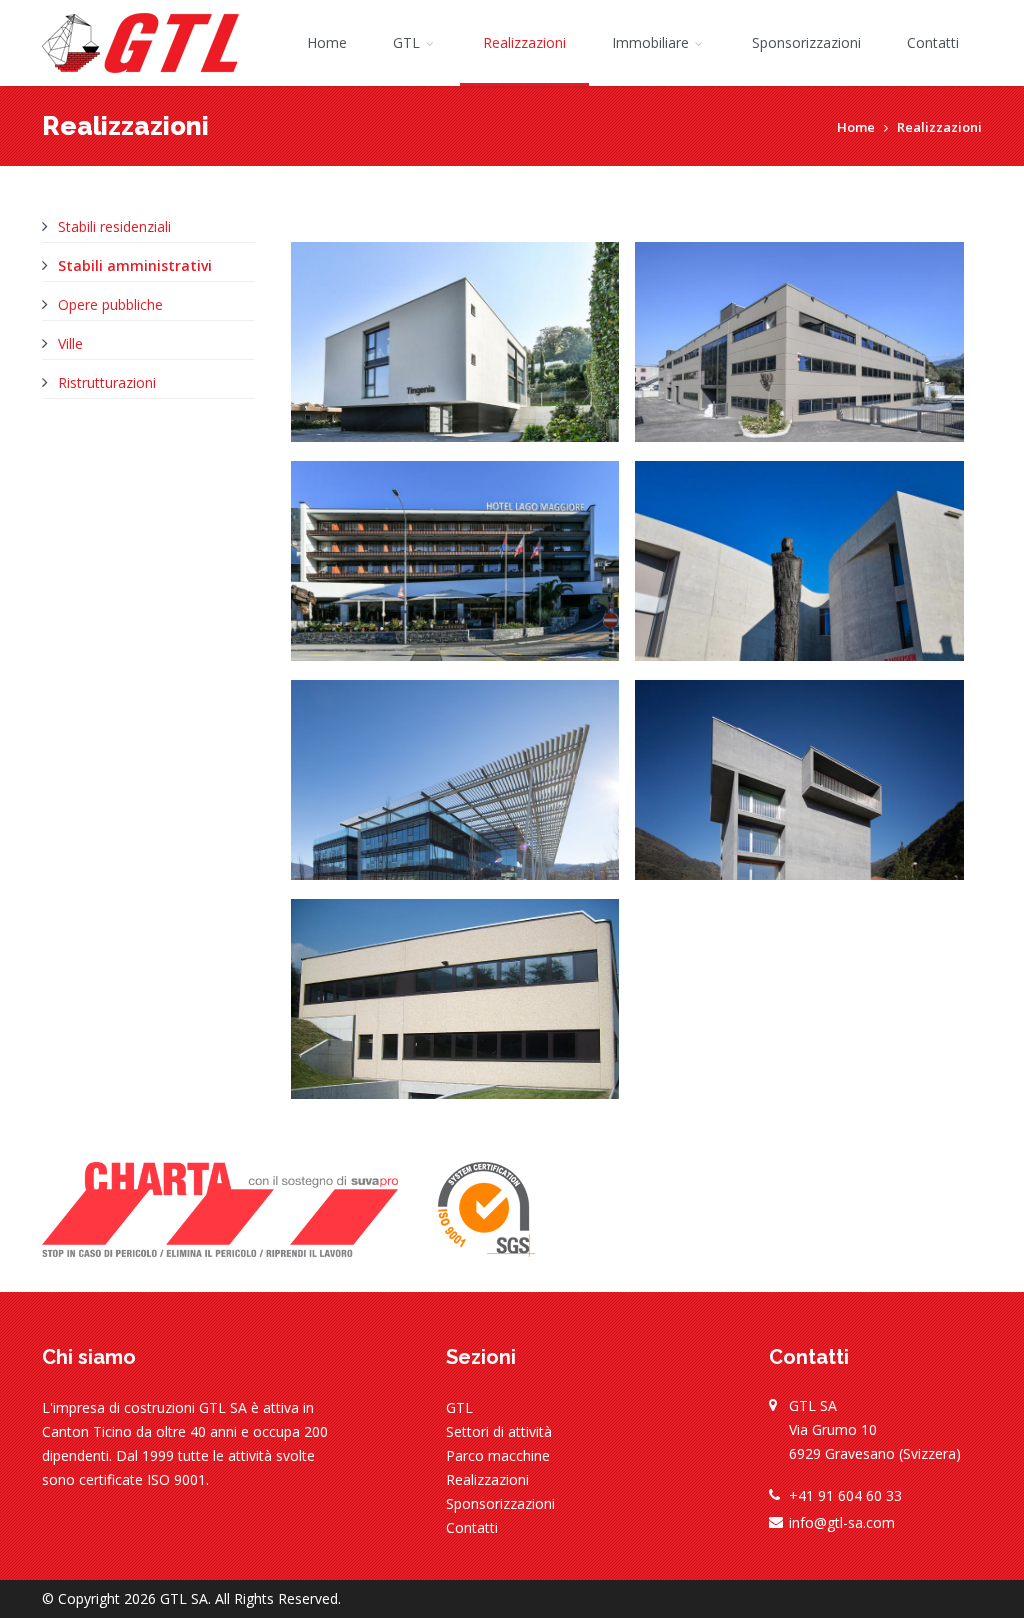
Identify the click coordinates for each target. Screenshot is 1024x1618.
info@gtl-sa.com (842, 1522)
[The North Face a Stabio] (455, 794)
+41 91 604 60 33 (845, 1495)
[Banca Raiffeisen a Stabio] (799, 575)
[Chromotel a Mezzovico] (799, 794)
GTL (408, 42)
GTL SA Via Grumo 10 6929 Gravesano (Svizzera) (875, 1429)
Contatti (933, 42)
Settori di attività (499, 1431)
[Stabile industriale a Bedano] (799, 356)
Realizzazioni (524, 42)
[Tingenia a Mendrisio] (455, 356)
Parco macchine (498, 1455)
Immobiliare (652, 42)
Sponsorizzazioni (806, 42)
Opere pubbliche (110, 304)
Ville (70, 343)
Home (327, 42)
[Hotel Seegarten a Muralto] (455, 575)
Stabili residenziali (114, 226)
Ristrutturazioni (107, 382)
